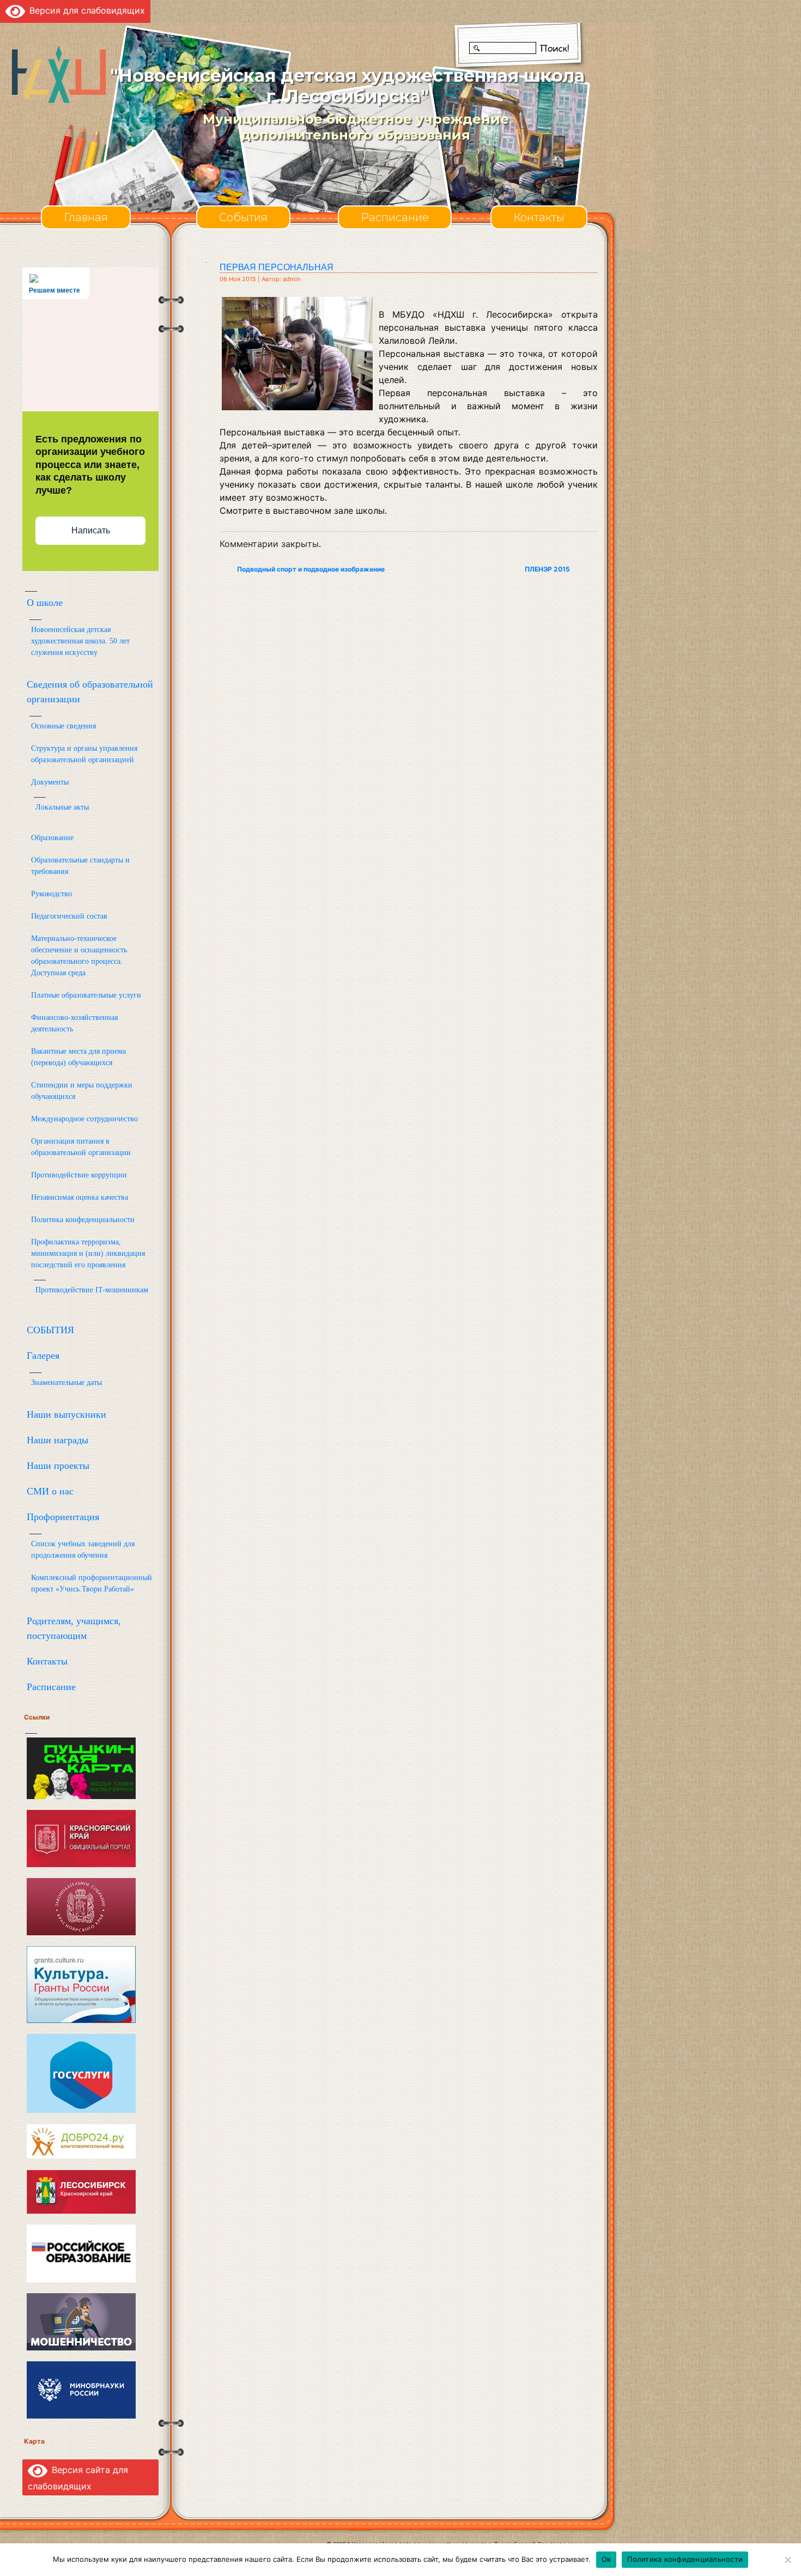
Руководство (51, 894)
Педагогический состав (69, 916)
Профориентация (63, 1517)
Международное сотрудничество (84, 1119)
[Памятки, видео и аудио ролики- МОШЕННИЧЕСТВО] (81, 2321)
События (243, 217)
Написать (91, 530)
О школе (45, 603)
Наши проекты (58, 1466)
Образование (52, 838)
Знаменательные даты (66, 1383)
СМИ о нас (50, 1491)
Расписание (395, 217)
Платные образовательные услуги (86, 995)
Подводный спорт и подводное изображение (311, 569)
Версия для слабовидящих (85, 10)
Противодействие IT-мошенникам (92, 1290)
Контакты (539, 217)
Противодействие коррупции (79, 1175)
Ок (606, 2559)
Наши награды (57, 1440)
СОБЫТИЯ (50, 1330)
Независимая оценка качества (80, 1197)
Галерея (43, 1356)
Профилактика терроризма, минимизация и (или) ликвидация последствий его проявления (88, 1253)
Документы (50, 782)
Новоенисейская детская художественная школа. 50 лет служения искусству (80, 641)
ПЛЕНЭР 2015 (547, 569)
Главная (86, 217)
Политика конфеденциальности (83, 1220)
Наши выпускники (66, 1414)
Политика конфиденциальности (685, 2559)
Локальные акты (62, 807)
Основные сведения (63, 726)
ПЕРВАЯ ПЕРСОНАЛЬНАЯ (277, 267)
